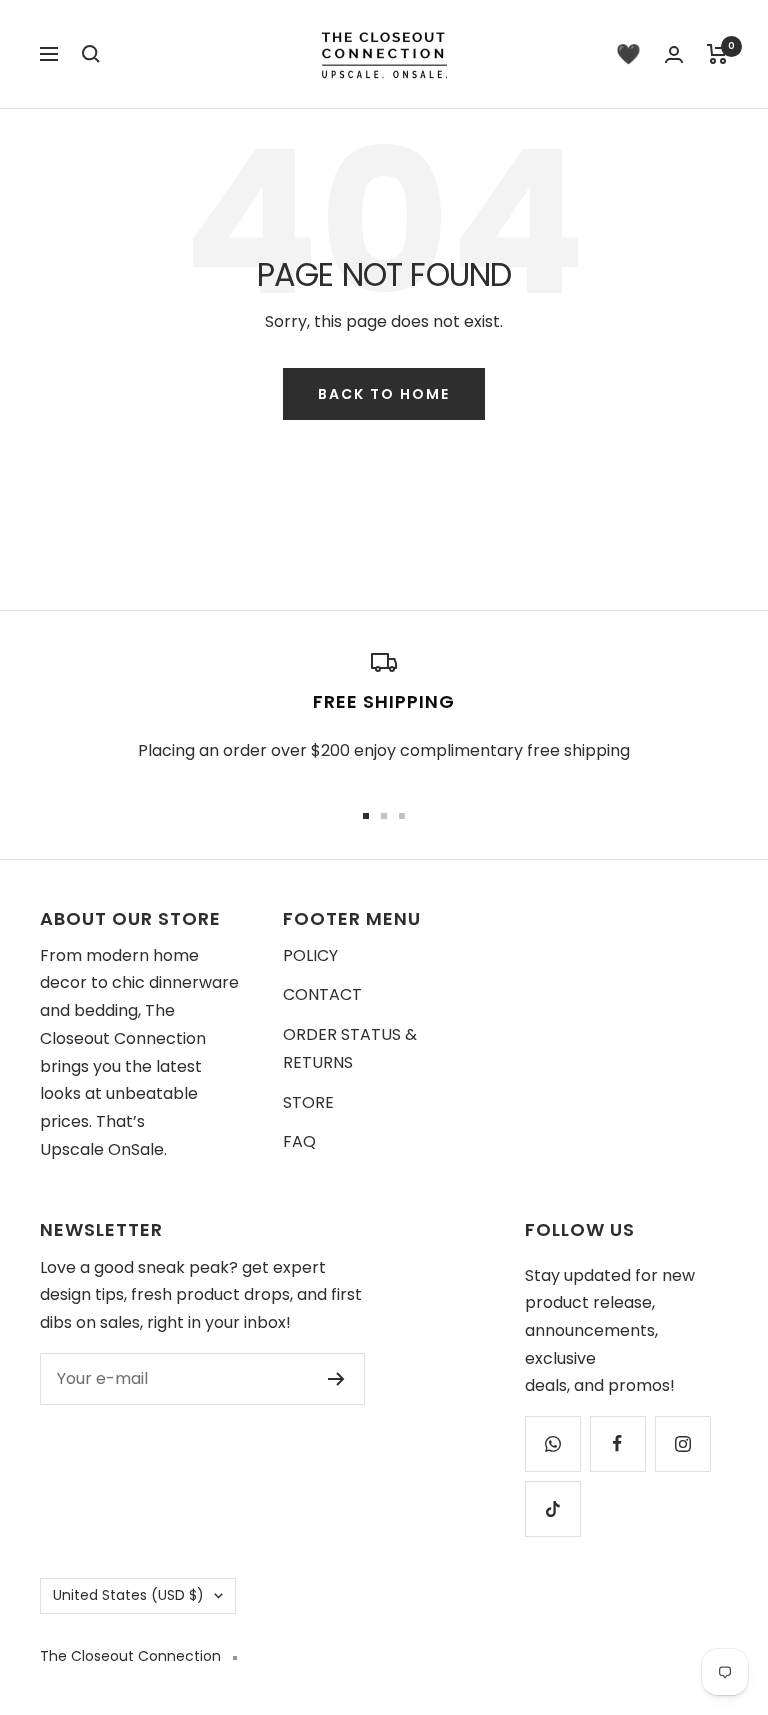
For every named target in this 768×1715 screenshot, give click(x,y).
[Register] (336, 1379)
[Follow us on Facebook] (617, 1443)
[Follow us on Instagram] (682, 1443)
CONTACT (322, 994)
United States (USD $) (128, 1595)
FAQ (299, 1141)
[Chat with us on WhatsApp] (552, 1443)
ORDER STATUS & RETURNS (350, 1048)
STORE (308, 1102)
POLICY (310, 955)
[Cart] (717, 54)
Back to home (384, 394)
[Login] (674, 54)
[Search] (91, 54)
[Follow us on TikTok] (552, 1508)
